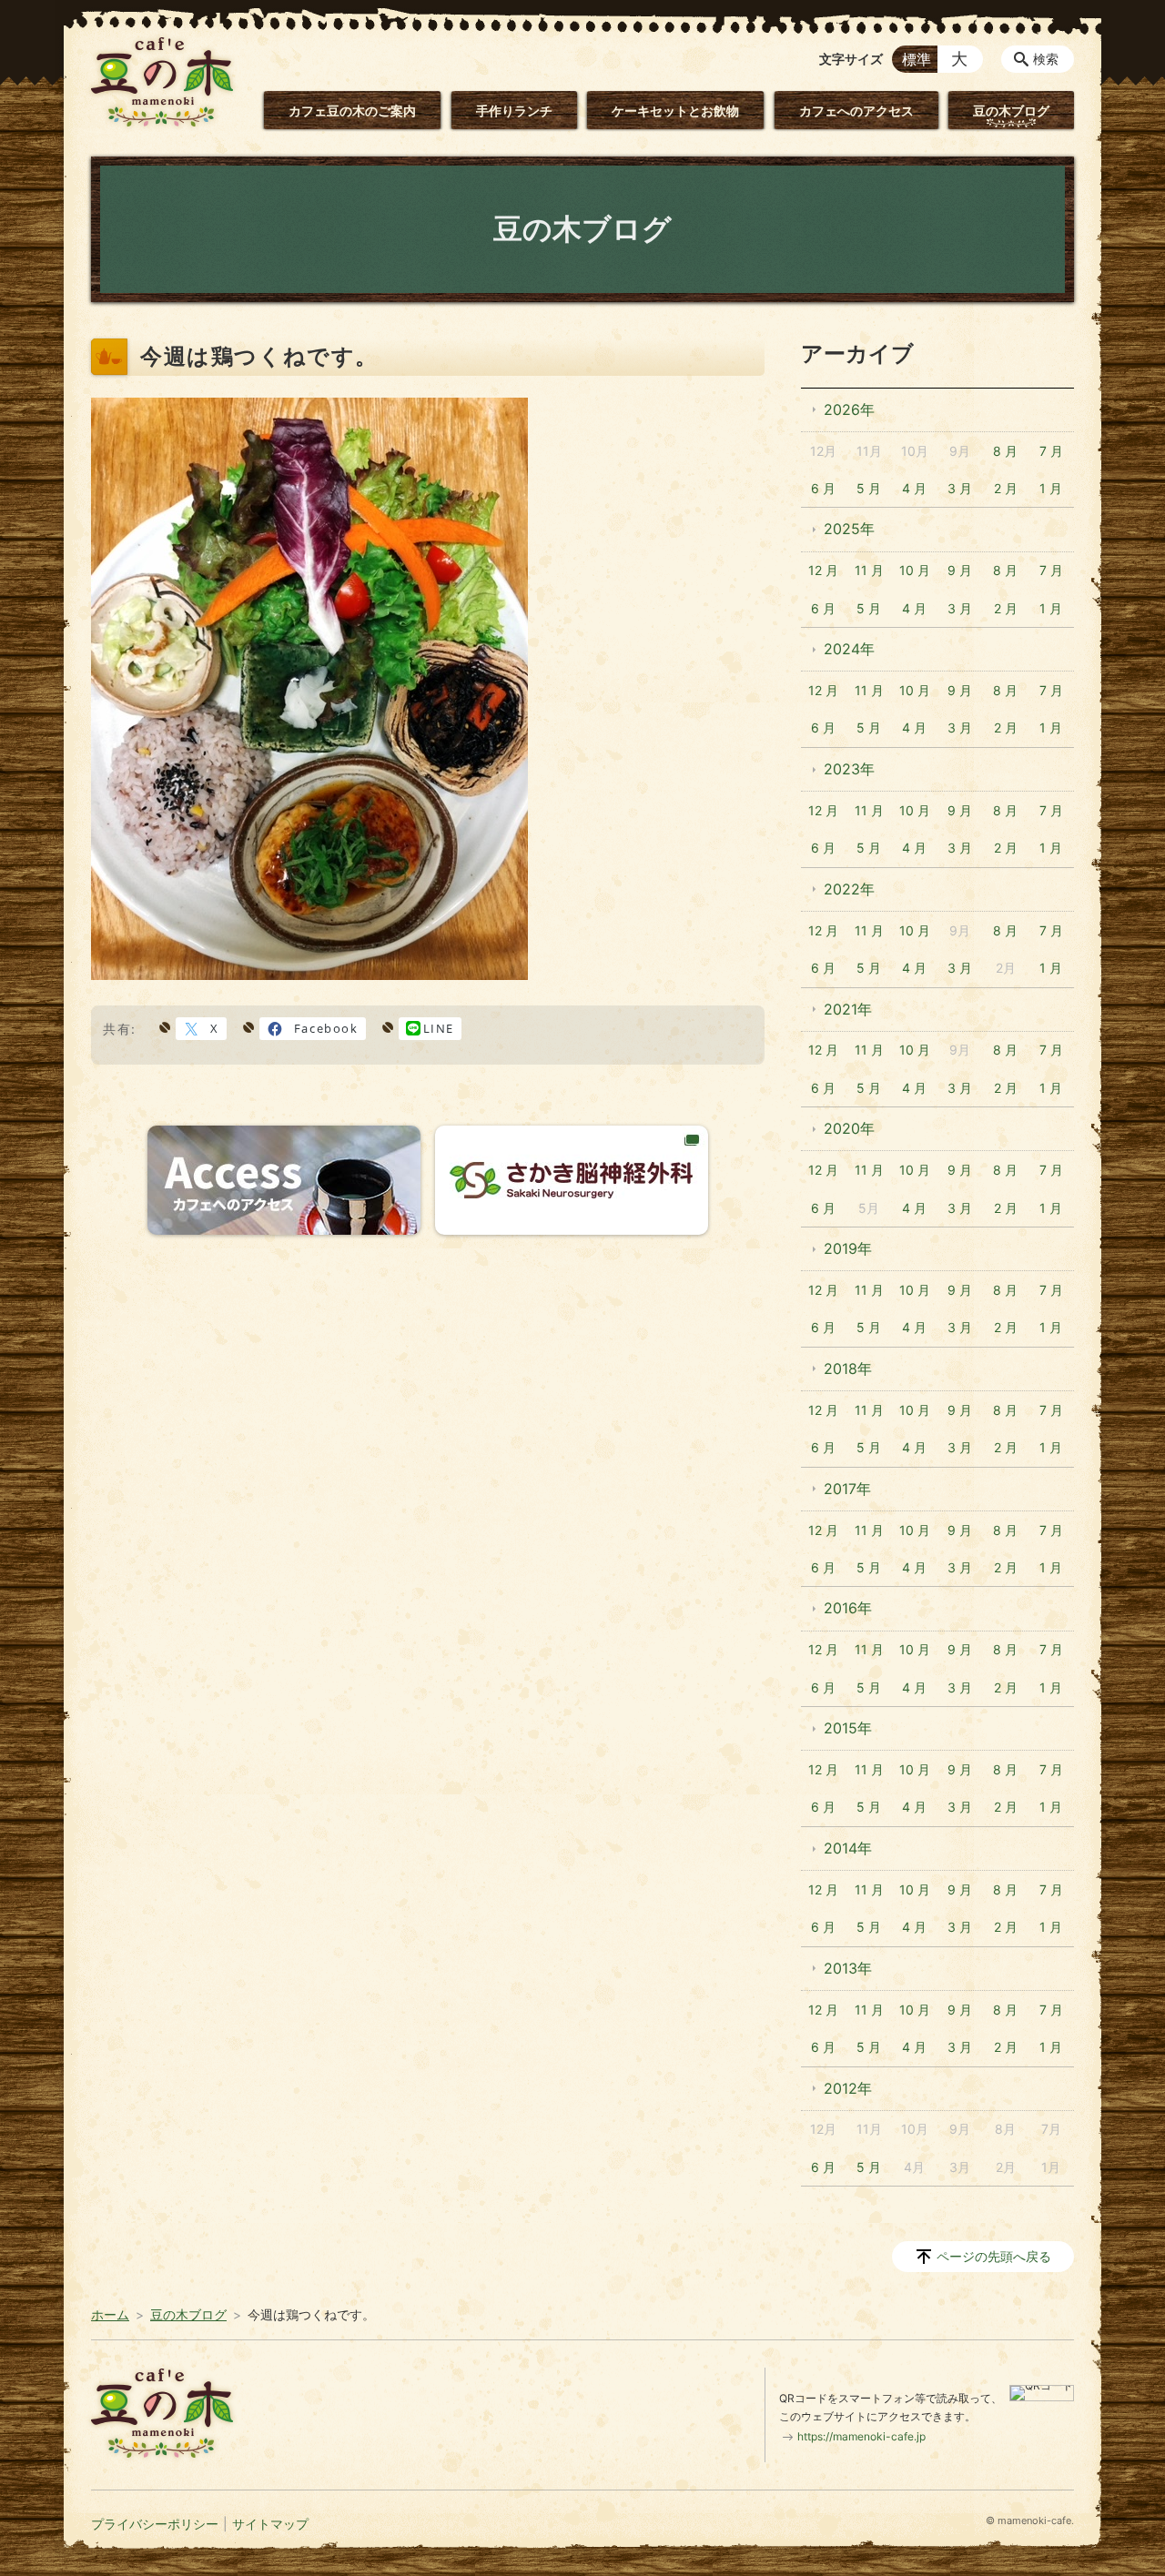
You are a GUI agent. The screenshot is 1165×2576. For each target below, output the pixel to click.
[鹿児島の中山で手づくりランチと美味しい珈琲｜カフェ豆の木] (162, 82)
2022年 (849, 889)
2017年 (847, 1489)
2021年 (848, 1009)
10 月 (915, 570)
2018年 (848, 1369)
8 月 (1005, 451)
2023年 (849, 769)
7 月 (1051, 451)
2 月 (1006, 488)
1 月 (1051, 488)
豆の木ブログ (1011, 111)
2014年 (848, 1848)
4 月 (914, 488)
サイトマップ (270, 2524)
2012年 (848, 2088)
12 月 (823, 570)
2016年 (848, 1608)
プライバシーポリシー (155, 2524)
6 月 (823, 488)
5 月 (869, 488)
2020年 (849, 1128)
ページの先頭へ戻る (994, 2256)
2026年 (849, 409)
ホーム (110, 2314)
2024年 (849, 649)
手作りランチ (514, 111)
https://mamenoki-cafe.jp (861, 2436)
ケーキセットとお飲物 (675, 111)
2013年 (848, 1968)
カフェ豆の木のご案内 (352, 111)
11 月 (869, 570)
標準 (917, 59)
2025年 (849, 529)
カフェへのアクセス (856, 111)
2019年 (848, 1248)
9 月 (960, 570)
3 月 (960, 488)
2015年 (848, 1728)
